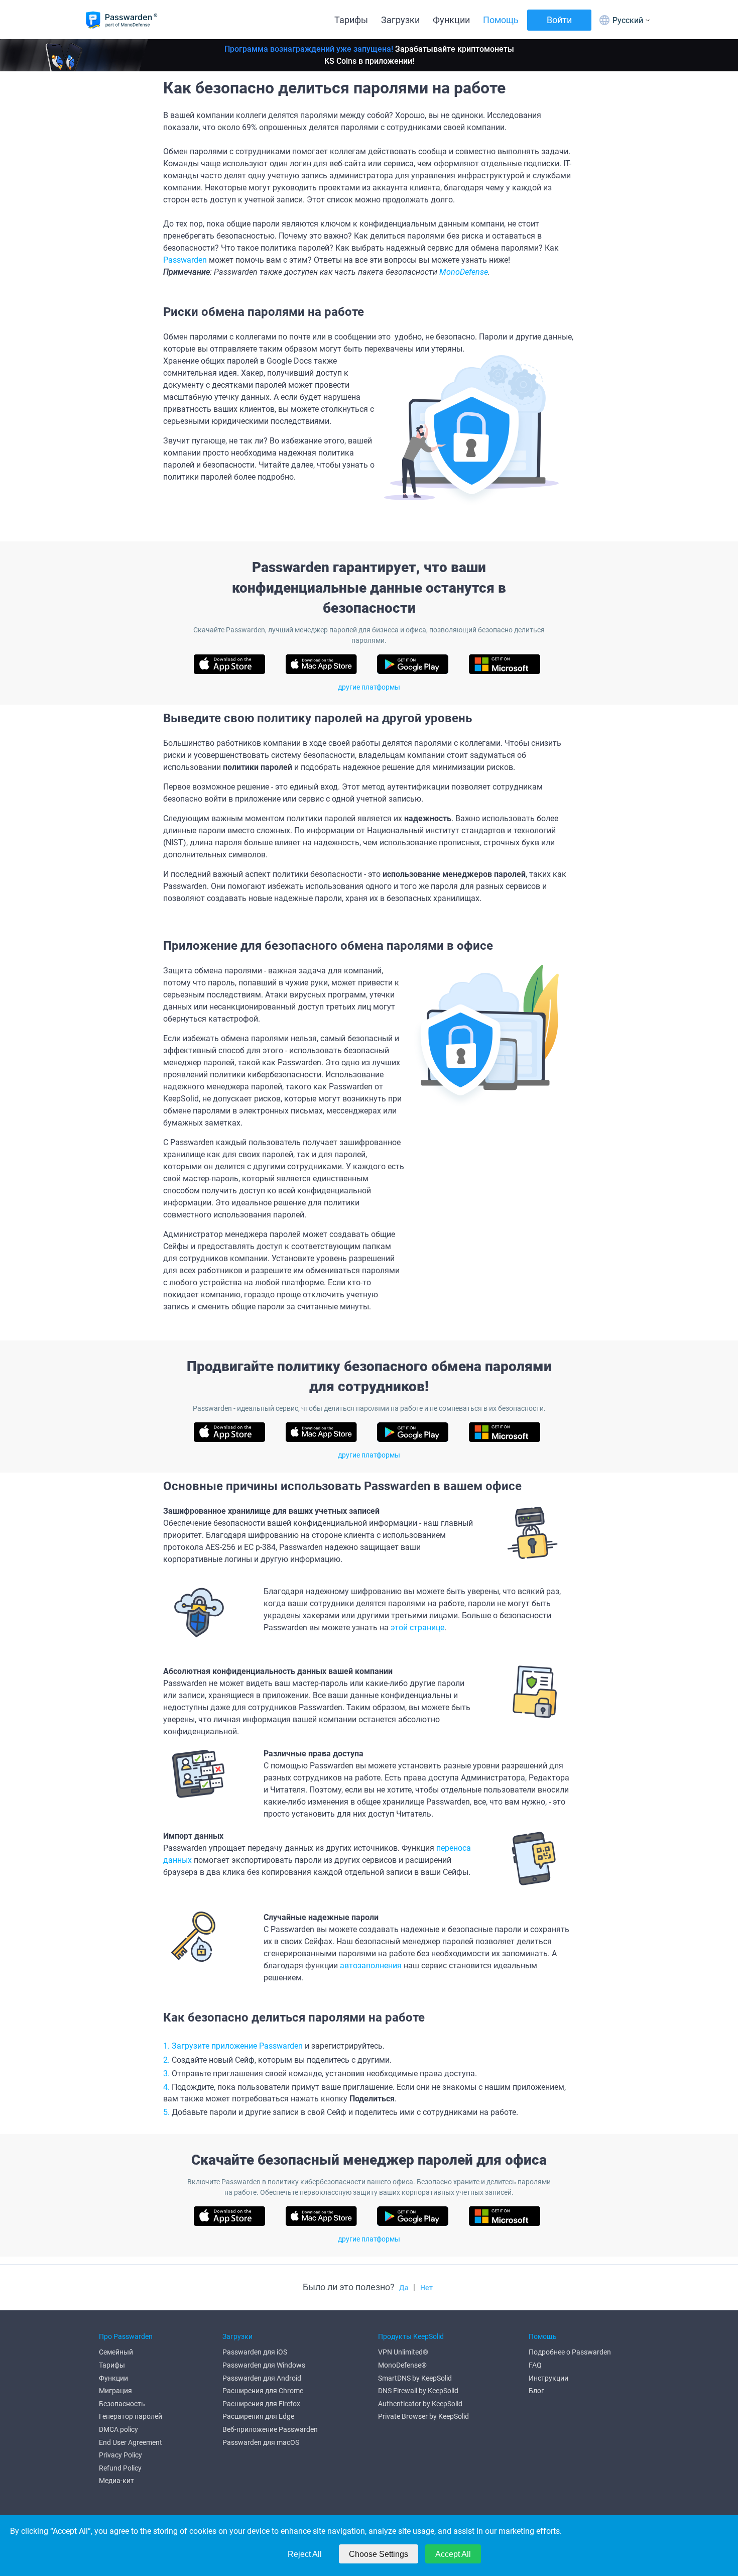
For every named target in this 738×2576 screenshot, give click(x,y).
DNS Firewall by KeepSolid (418, 2391)
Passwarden (185, 260)
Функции (451, 20)
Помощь (501, 20)
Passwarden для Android (262, 2378)
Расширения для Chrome (263, 2391)
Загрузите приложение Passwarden (237, 2046)
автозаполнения (371, 1966)
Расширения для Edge (258, 2416)
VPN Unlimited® (403, 2352)
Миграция (115, 2391)
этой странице (417, 1628)
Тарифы (351, 20)
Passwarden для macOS (261, 2442)
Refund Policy (120, 2468)
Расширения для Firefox (261, 2404)
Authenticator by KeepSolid (420, 2404)
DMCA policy (118, 2429)
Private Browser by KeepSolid (423, 2416)
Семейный (116, 2352)
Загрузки (400, 20)
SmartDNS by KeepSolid (415, 2378)
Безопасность (122, 2404)
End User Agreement (131, 2442)
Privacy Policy (120, 2455)
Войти (559, 20)
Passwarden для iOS (255, 2352)
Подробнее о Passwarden (570, 2352)
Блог (536, 2391)
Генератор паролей (131, 2416)
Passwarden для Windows (264, 2365)
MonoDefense (464, 272)
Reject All (305, 2554)
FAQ (535, 2365)
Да (404, 2288)
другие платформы (369, 687)
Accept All (453, 2554)
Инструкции (548, 2378)
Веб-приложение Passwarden (270, 2429)
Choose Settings (379, 2554)
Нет (426, 2288)
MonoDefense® (402, 2365)
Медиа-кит (116, 2481)
